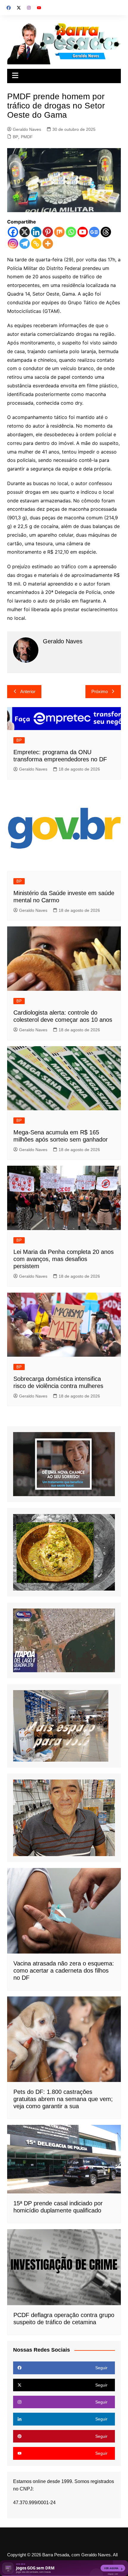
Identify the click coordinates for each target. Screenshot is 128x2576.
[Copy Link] (36, 244)
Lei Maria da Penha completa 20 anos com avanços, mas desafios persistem (64, 1259)
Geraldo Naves (27, 129)
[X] (25, 232)
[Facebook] (13, 232)
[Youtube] (83, 232)
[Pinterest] (48, 232)
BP (15, 137)
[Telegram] (25, 244)
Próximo (100, 691)
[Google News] (94, 232)
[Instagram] (13, 244)
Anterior (28, 691)
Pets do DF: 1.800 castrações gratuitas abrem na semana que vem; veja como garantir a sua (63, 2099)
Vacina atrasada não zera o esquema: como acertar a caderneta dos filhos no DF (64, 1971)
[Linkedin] (36, 232)
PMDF (27, 137)
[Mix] (59, 232)
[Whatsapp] (71, 232)
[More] (48, 244)
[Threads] (106, 232)
